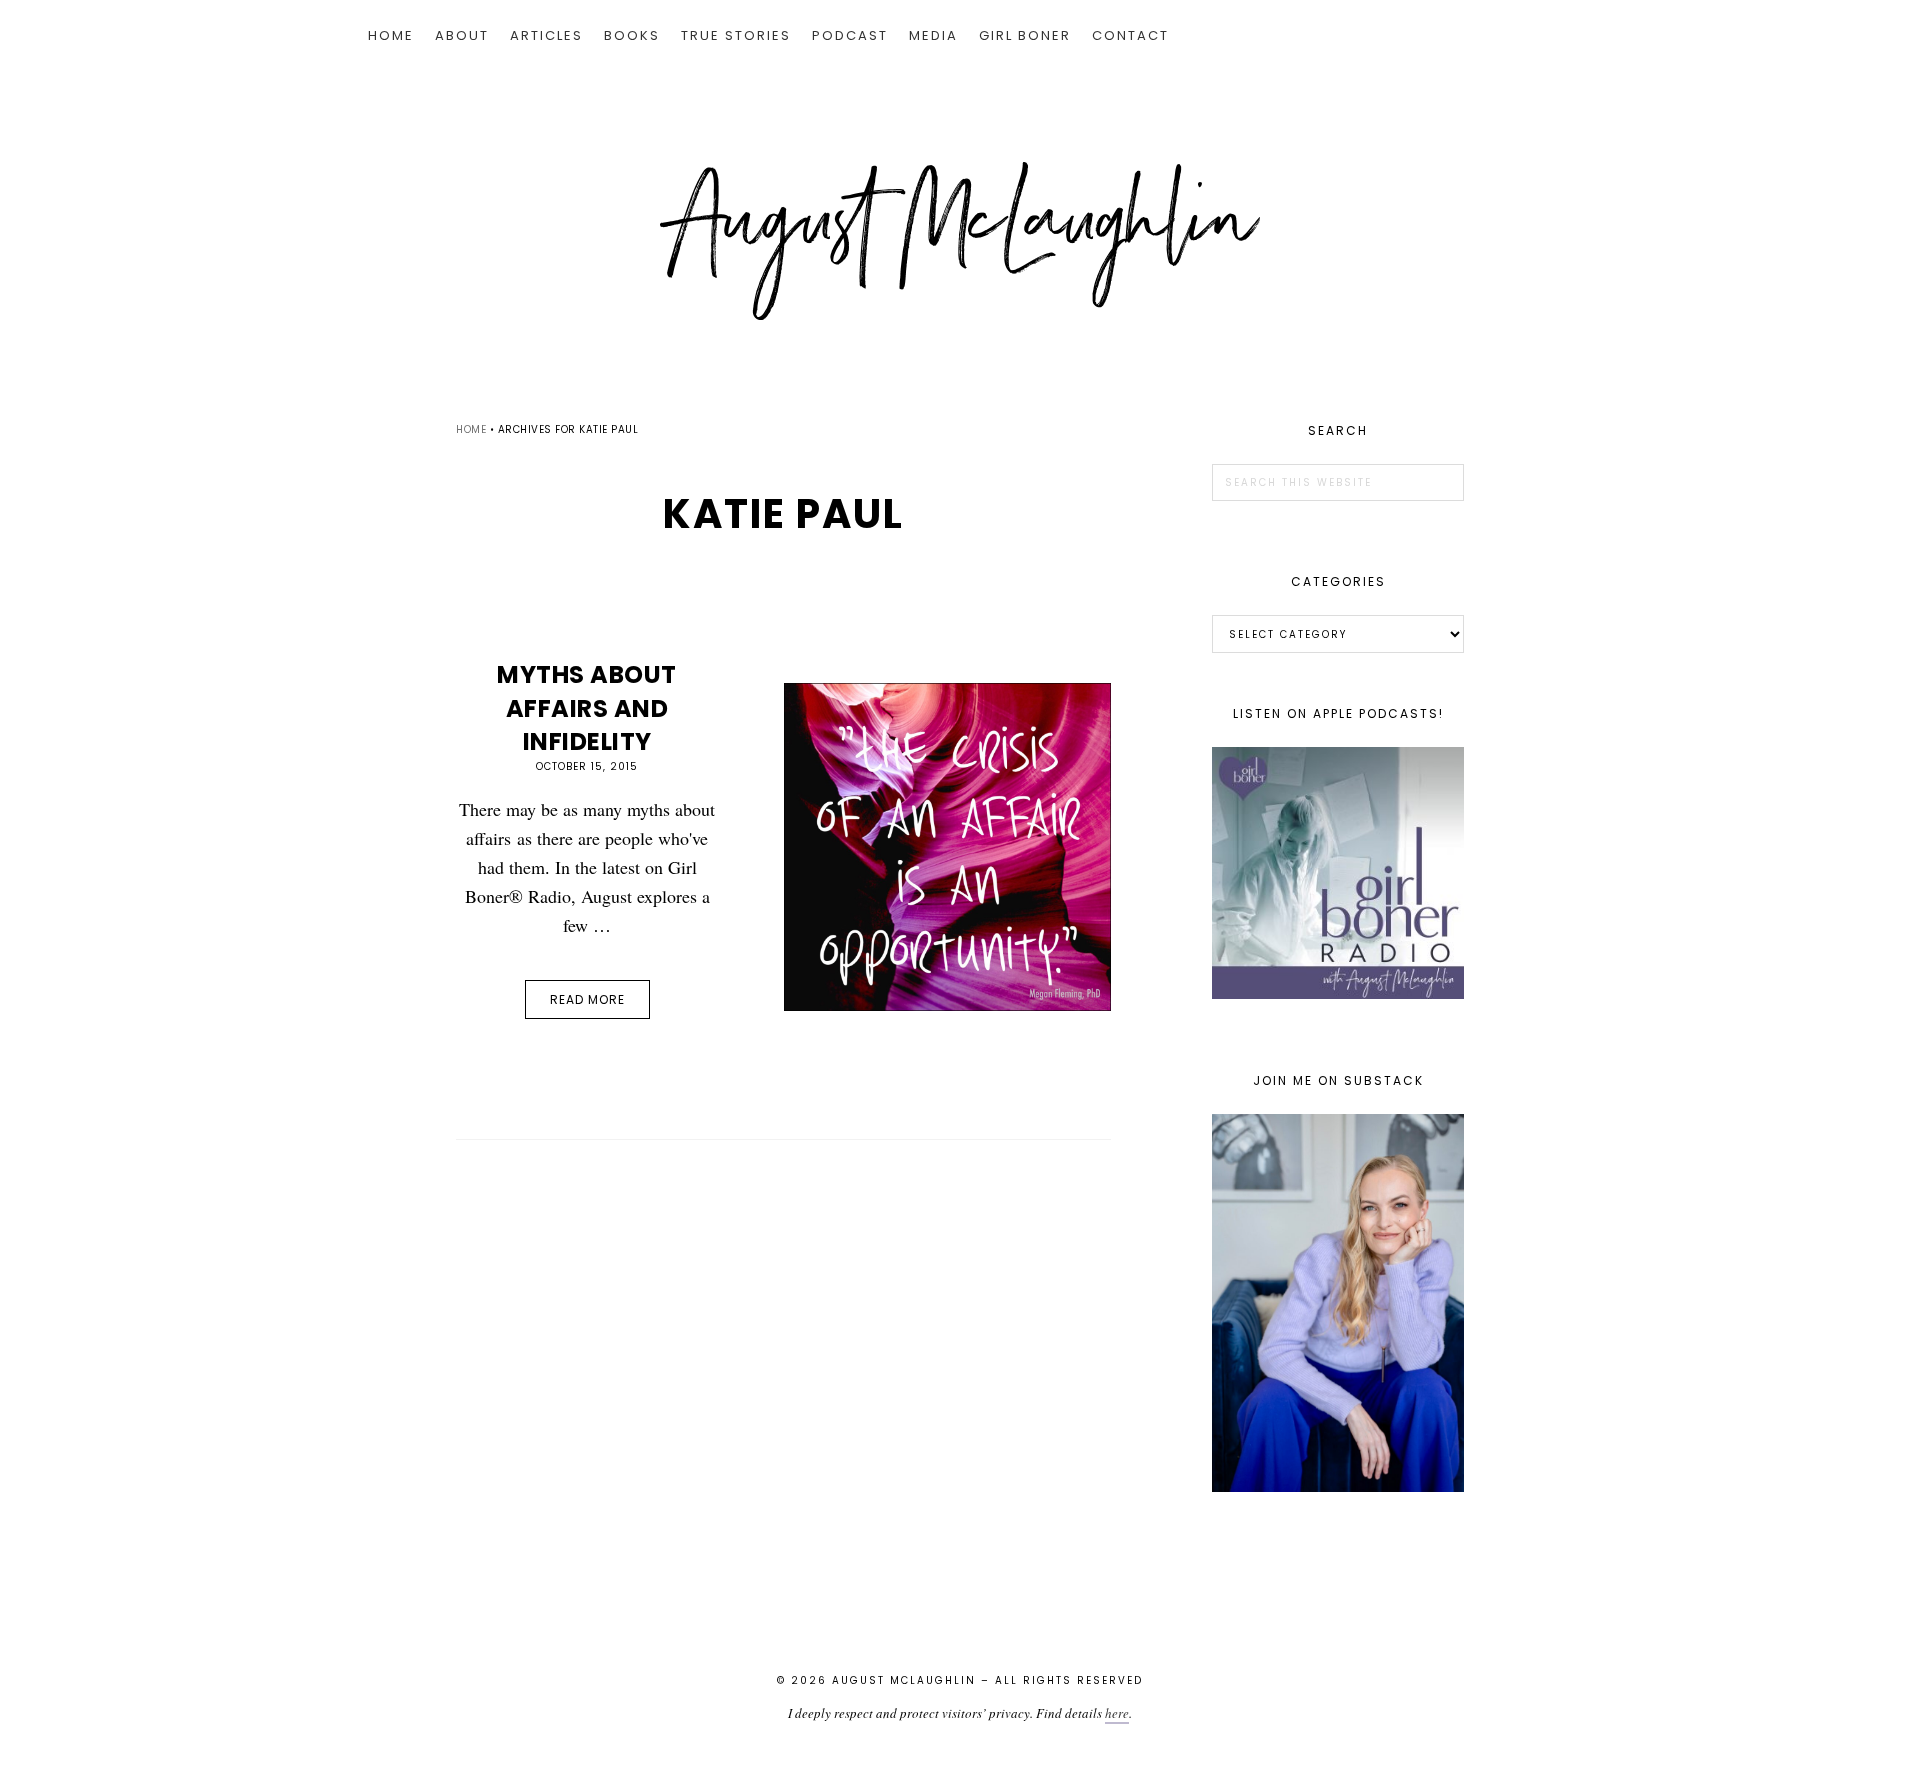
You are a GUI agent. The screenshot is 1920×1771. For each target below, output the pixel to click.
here (1117, 1713)
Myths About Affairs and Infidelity (587, 708)
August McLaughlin (960, 241)
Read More (587, 999)
